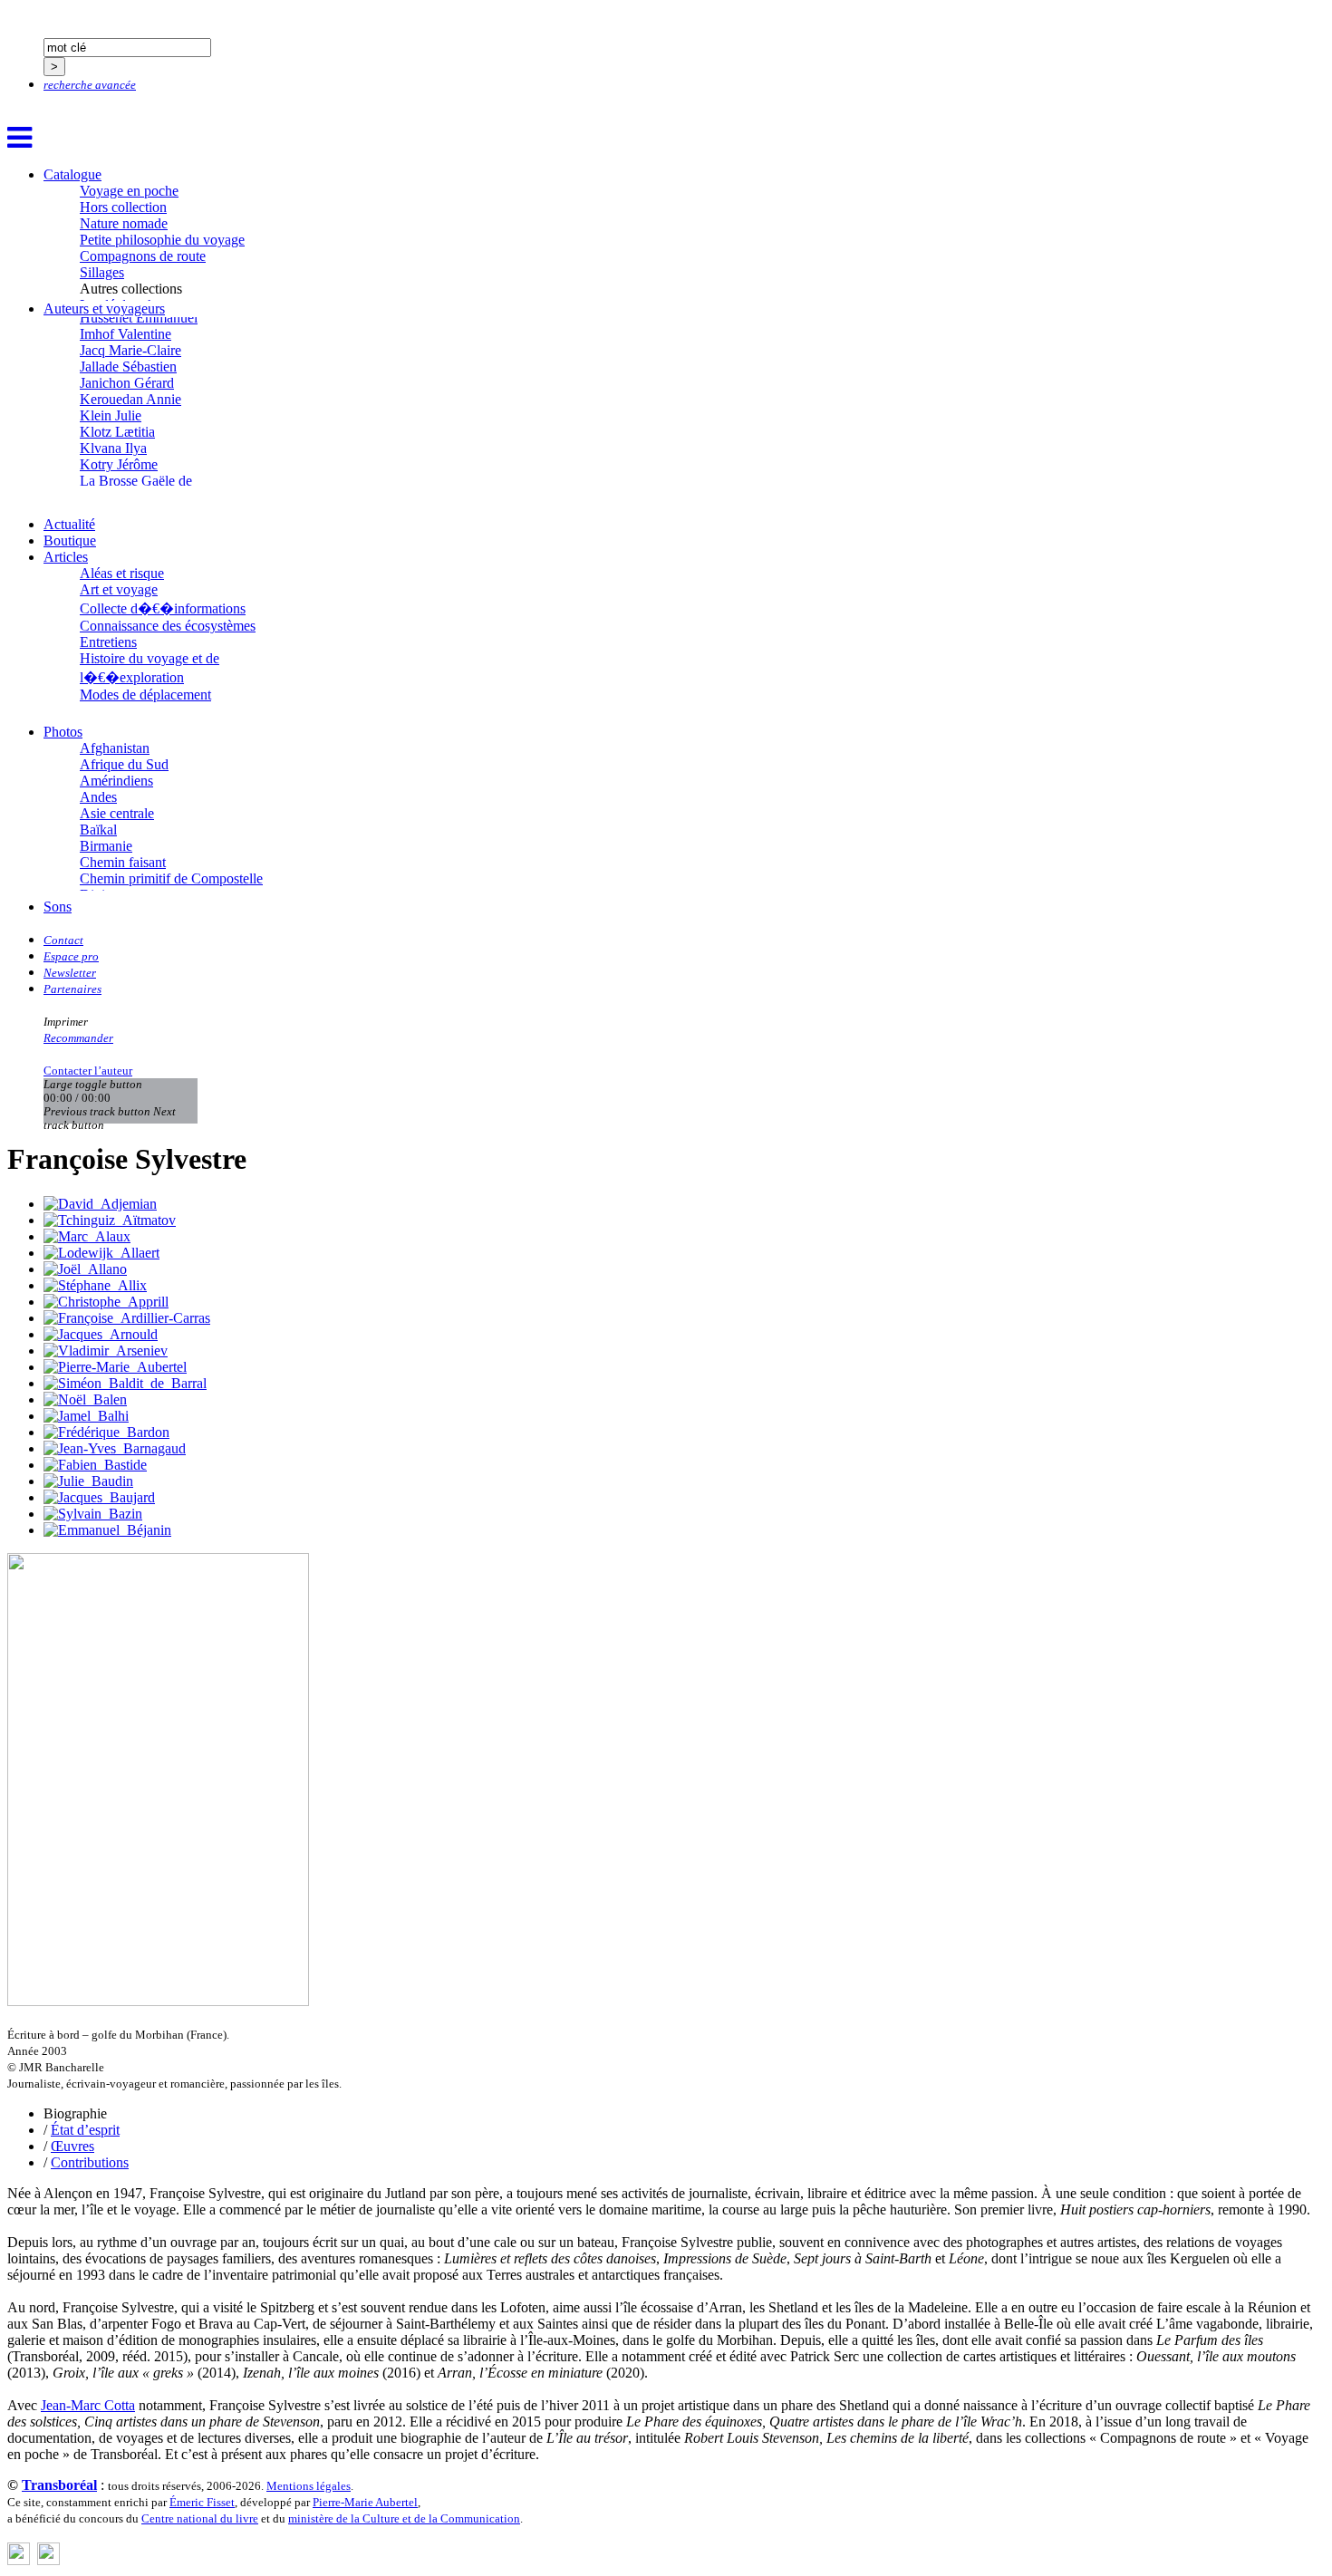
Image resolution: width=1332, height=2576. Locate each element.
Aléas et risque (122, 573)
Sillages (102, 272)
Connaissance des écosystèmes (168, 626)
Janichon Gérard (127, 383)
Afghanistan (115, 748)
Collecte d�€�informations (163, 608)
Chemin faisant (123, 862)
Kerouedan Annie (130, 399)
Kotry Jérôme (119, 464)
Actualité (69, 524)
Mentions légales (309, 2486)
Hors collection (123, 207)
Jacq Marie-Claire (130, 350)
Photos (63, 732)
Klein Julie (111, 415)
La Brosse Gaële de (136, 481)
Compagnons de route (143, 256)
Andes (98, 797)
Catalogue (72, 174)
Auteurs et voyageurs (104, 309)
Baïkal (98, 830)
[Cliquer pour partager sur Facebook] (19, 2560)
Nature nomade (124, 223)
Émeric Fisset (202, 2502)
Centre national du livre (200, 2518)
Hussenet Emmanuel (139, 318)
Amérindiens (116, 781)
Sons (58, 907)
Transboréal (59, 2485)
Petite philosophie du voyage (162, 240)
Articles (66, 557)
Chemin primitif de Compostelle (171, 878)
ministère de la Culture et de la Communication (404, 2518)
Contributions (90, 2162)
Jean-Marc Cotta (88, 2405)
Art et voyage (119, 589)
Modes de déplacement (145, 695)
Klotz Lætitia (117, 432)
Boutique (70, 540)
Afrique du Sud (124, 764)
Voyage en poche (129, 191)
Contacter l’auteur (88, 1071)
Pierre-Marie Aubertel (365, 2502)
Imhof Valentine (125, 334)
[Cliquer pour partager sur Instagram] (48, 2560)
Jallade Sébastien (128, 367)
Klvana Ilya (113, 448)
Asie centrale (117, 813)
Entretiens (108, 642)
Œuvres (72, 2146)
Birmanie (106, 846)
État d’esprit (85, 2130)
